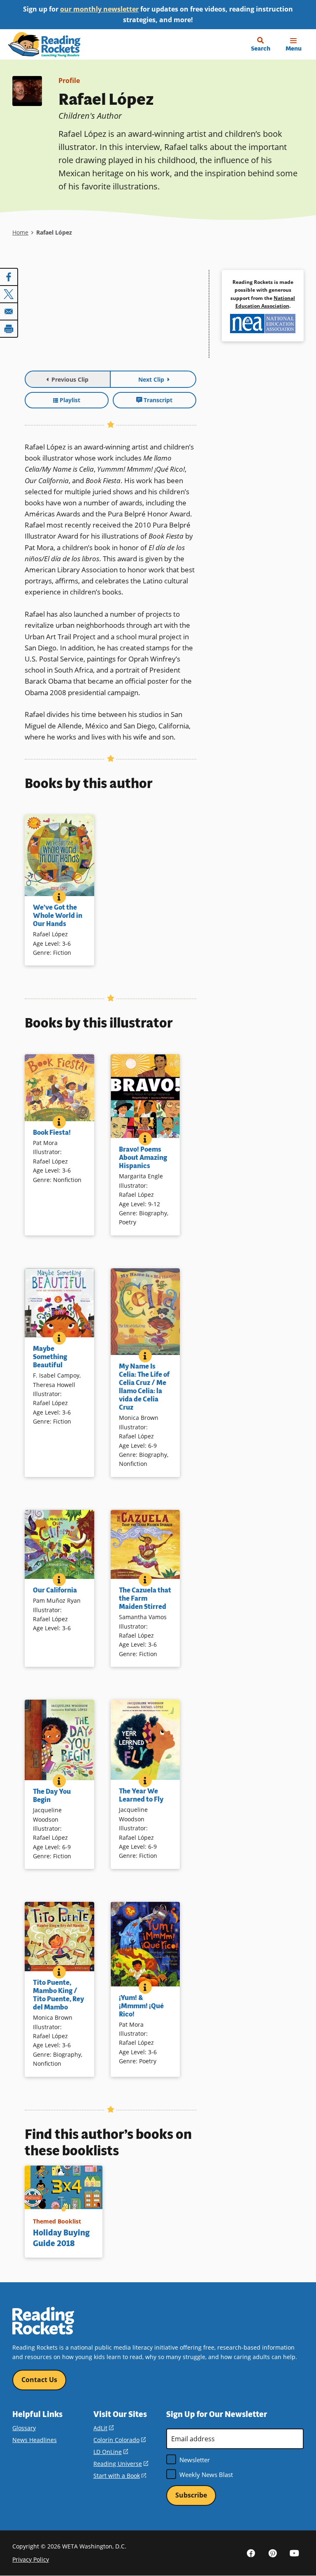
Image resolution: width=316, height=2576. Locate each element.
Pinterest (273, 2553)
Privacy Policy (31, 2559)
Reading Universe (121, 2464)
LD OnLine (111, 2452)
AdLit (103, 2428)
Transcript (158, 400)
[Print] (9, 329)
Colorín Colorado (120, 2440)
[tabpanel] (110, 318)
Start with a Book (120, 2476)
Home (20, 232)
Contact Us (39, 2380)
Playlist (70, 400)
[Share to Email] (9, 311)
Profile (69, 81)
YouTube (295, 2553)
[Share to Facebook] (9, 277)
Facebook (251, 2553)
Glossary (24, 2428)
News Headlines (35, 2440)
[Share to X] (9, 294)
